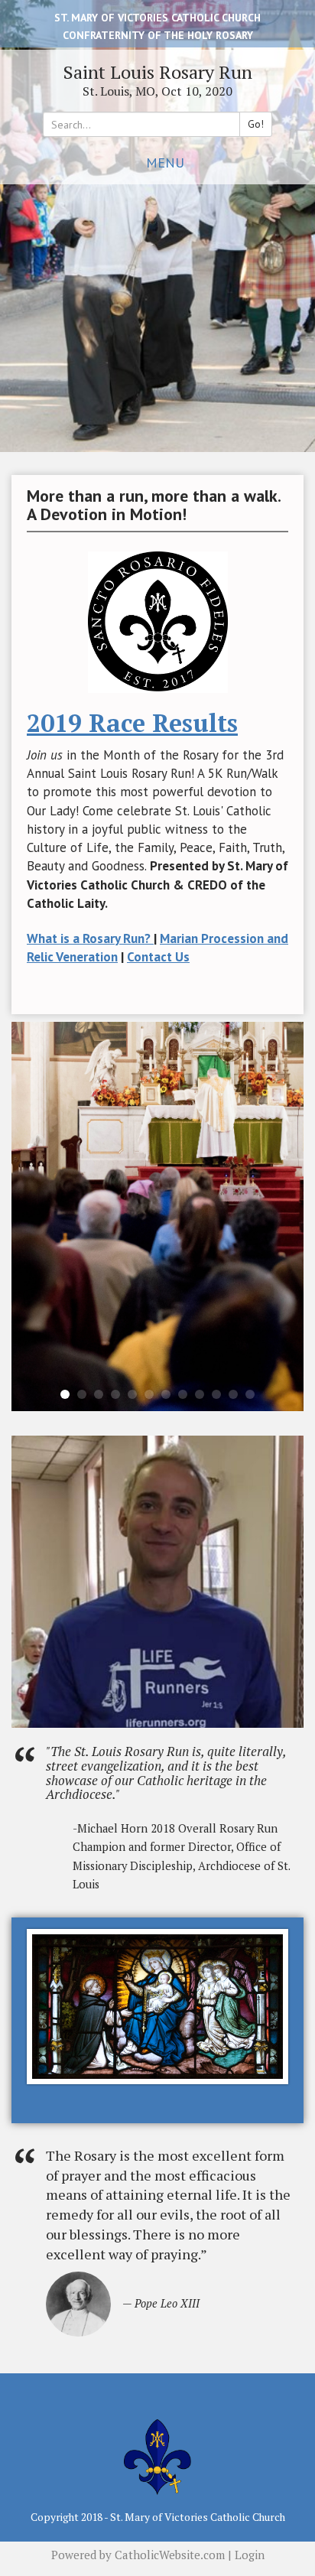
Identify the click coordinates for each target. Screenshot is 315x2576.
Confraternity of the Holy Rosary (158, 35)
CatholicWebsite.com (170, 2555)
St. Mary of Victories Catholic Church (157, 18)
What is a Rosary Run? (90, 938)
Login (250, 2555)
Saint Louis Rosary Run (158, 72)
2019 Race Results (132, 723)
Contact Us (158, 957)
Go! (256, 124)
